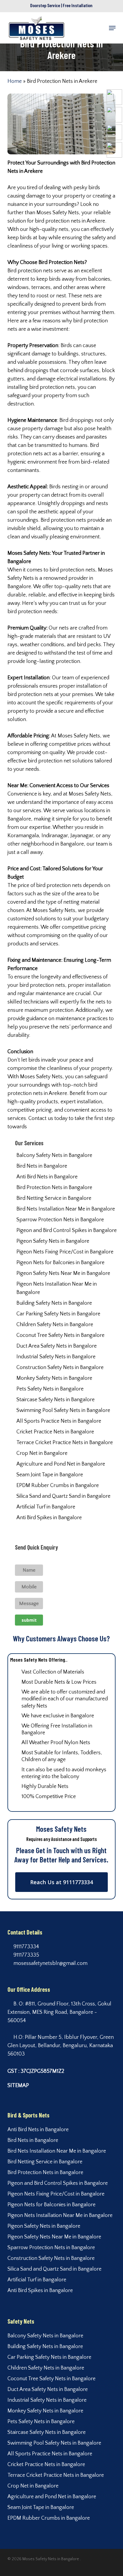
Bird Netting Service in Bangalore (54, 1198)
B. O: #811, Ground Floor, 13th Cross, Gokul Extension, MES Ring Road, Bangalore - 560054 (59, 2012)
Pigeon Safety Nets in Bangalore (53, 1241)
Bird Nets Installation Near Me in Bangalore (66, 1209)
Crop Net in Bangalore (42, 1453)
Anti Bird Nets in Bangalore (47, 1177)
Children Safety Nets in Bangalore (55, 1325)
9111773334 (26, 1947)
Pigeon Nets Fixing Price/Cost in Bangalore (65, 1252)
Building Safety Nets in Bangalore (54, 1303)
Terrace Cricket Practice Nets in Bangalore (65, 1443)
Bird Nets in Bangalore (42, 1166)
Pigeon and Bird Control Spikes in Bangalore (67, 1230)
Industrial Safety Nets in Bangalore (56, 1357)
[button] (112, 28)
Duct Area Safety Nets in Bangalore (57, 1346)
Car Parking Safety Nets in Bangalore (58, 1314)
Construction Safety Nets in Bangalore (60, 1368)
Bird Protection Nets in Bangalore (54, 1188)
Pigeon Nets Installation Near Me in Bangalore (57, 1288)
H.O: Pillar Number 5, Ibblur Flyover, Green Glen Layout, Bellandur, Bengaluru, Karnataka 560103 (61, 2046)
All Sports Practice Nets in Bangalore (59, 1421)
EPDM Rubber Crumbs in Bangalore (58, 1486)
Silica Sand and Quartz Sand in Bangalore (63, 1496)
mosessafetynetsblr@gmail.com (50, 1963)
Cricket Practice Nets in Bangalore (55, 1432)
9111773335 (26, 1955)
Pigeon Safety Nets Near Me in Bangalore (63, 1273)
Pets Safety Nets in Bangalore (50, 1389)
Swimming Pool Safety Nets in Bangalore (63, 1410)
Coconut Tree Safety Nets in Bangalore (60, 1335)
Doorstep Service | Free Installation (61, 5)
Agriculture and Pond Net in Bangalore (61, 1464)
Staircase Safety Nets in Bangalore (56, 1400)
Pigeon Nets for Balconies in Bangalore (60, 1263)
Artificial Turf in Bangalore (46, 1507)
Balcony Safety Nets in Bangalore (54, 1155)
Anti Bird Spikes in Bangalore (49, 1518)
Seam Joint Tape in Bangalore (50, 1475)
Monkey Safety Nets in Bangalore (54, 1378)
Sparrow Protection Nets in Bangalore (60, 1220)
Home (15, 81)
